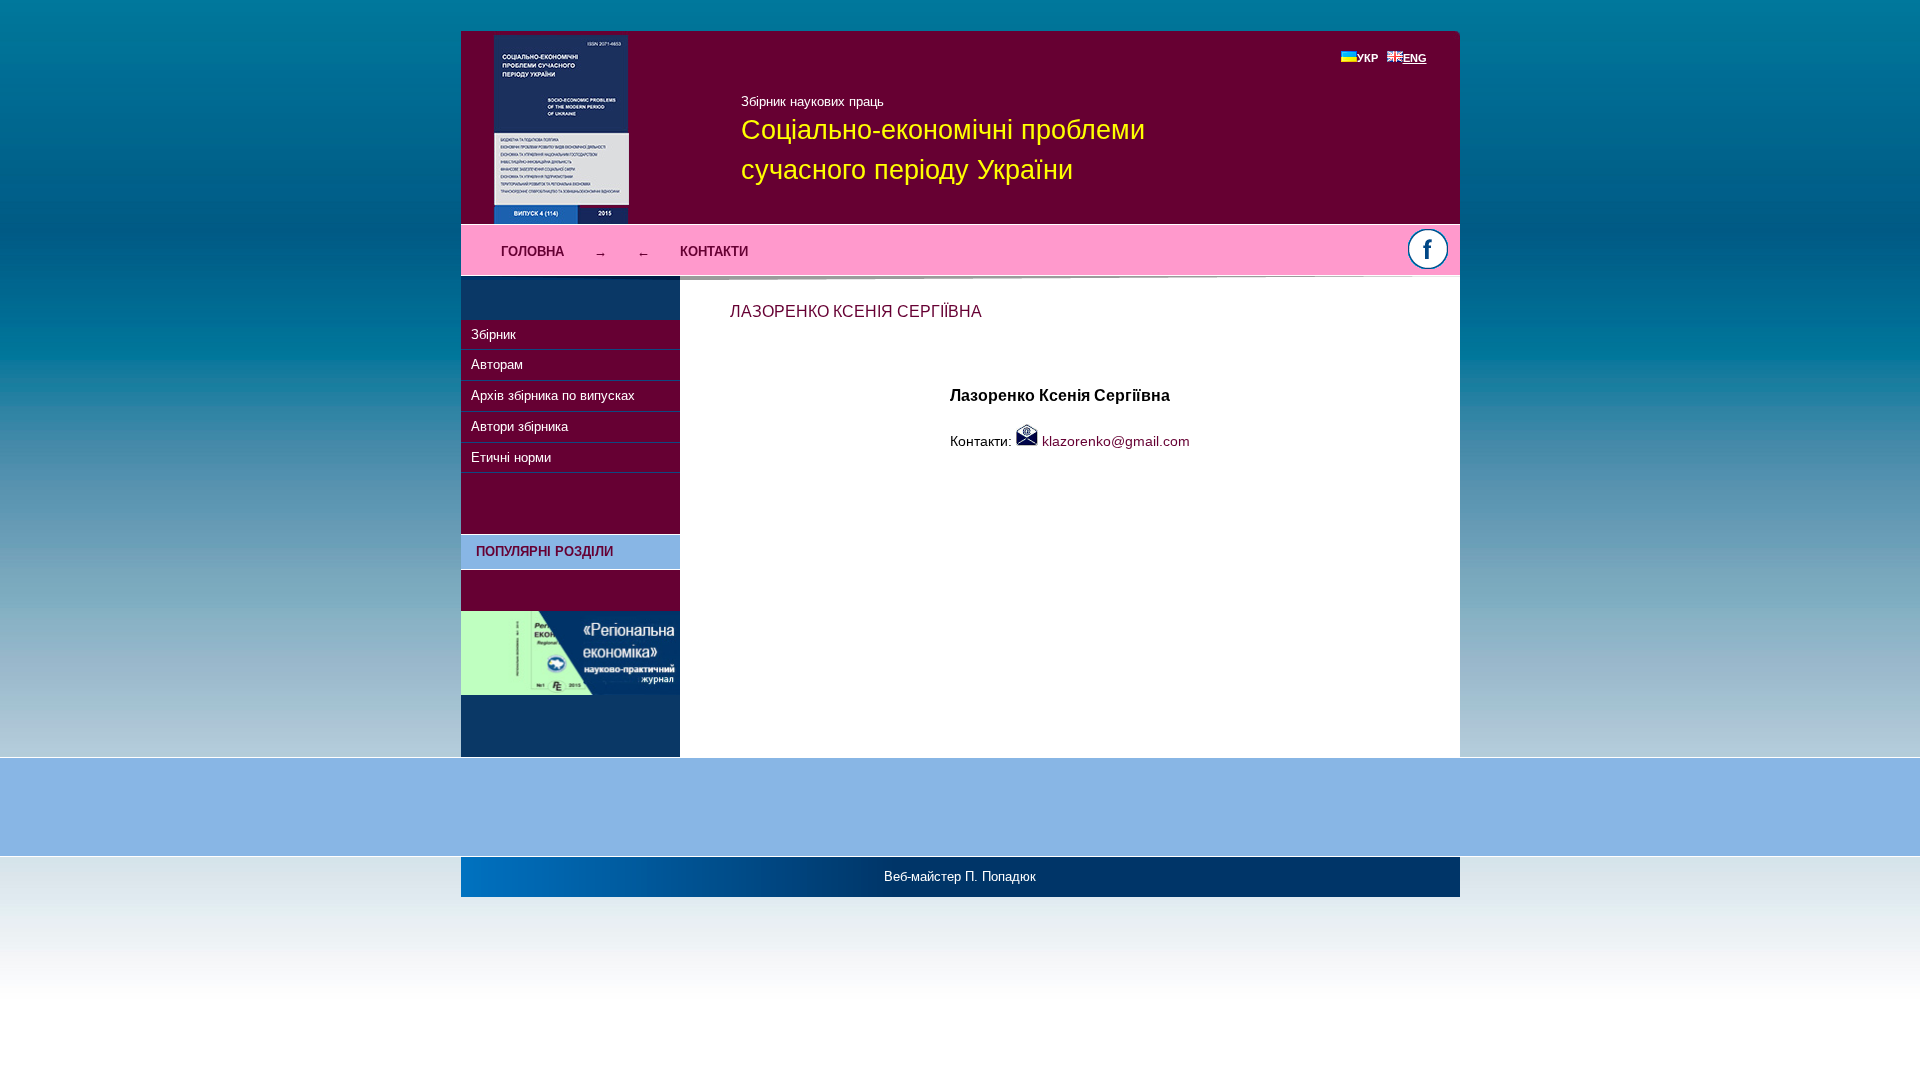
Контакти (714, 251)
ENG (1415, 58)
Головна (532, 251)
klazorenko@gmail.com (1114, 441)
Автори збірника (519, 426)
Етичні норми (511, 457)
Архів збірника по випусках (553, 395)
